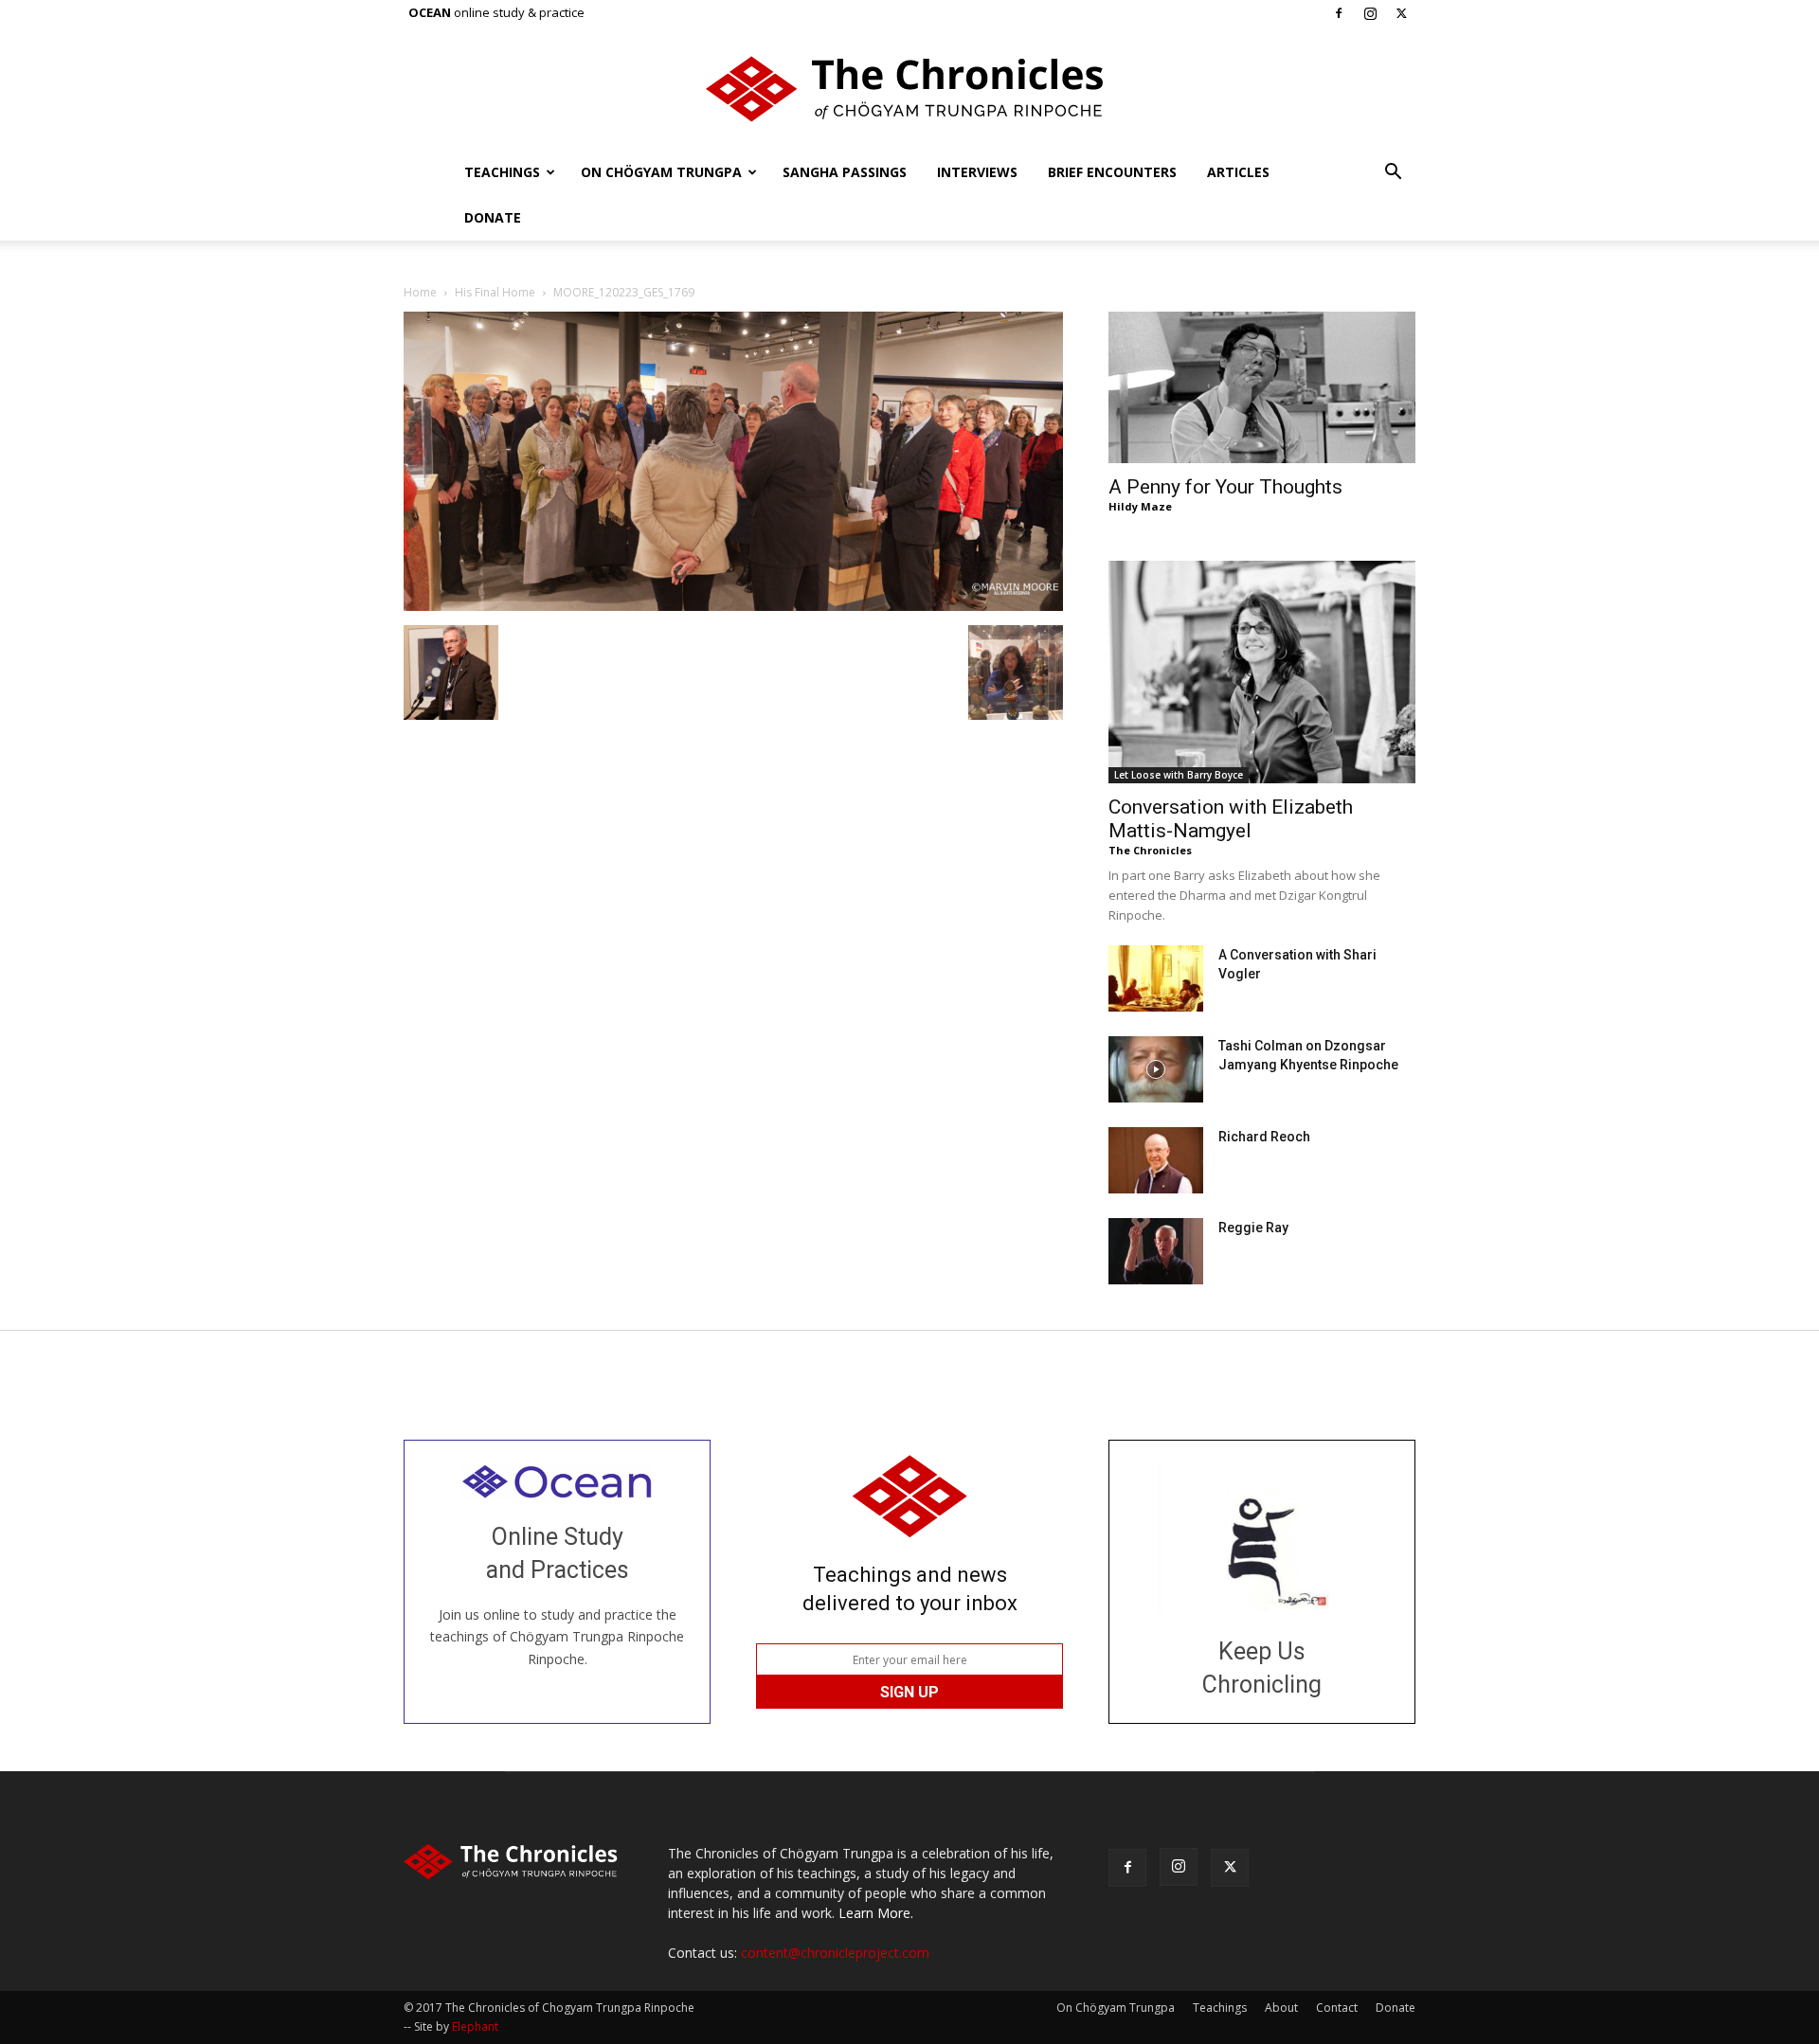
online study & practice (496, 12)
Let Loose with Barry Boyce (1179, 775)
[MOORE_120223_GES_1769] (733, 606)
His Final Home (495, 292)
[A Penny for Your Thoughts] (1262, 387)
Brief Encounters (1112, 172)
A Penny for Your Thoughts (1225, 487)
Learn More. (876, 1913)
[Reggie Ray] (1156, 1251)
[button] (1393, 174)
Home (420, 292)
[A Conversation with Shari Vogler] (1156, 978)
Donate (493, 217)
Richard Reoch (1264, 1137)
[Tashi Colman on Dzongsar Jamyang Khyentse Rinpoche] (1156, 1069)
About (1281, 2008)
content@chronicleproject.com (835, 1953)
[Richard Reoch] (1156, 1160)
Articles (1238, 172)
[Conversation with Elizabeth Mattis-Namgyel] (1262, 672)
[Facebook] (1339, 13)
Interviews (977, 172)
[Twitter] (1401, 13)
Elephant (475, 2026)
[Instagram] (1370, 13)
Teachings (502, 172)
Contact (1337, 2008)
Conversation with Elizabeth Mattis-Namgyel (1231, 819)
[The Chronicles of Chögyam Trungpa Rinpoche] (909, 89)
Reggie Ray (1253, 1228)
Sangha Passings (845, 172)
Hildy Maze (1140, 506)
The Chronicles (1150, 850)
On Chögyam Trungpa (661, 172)
